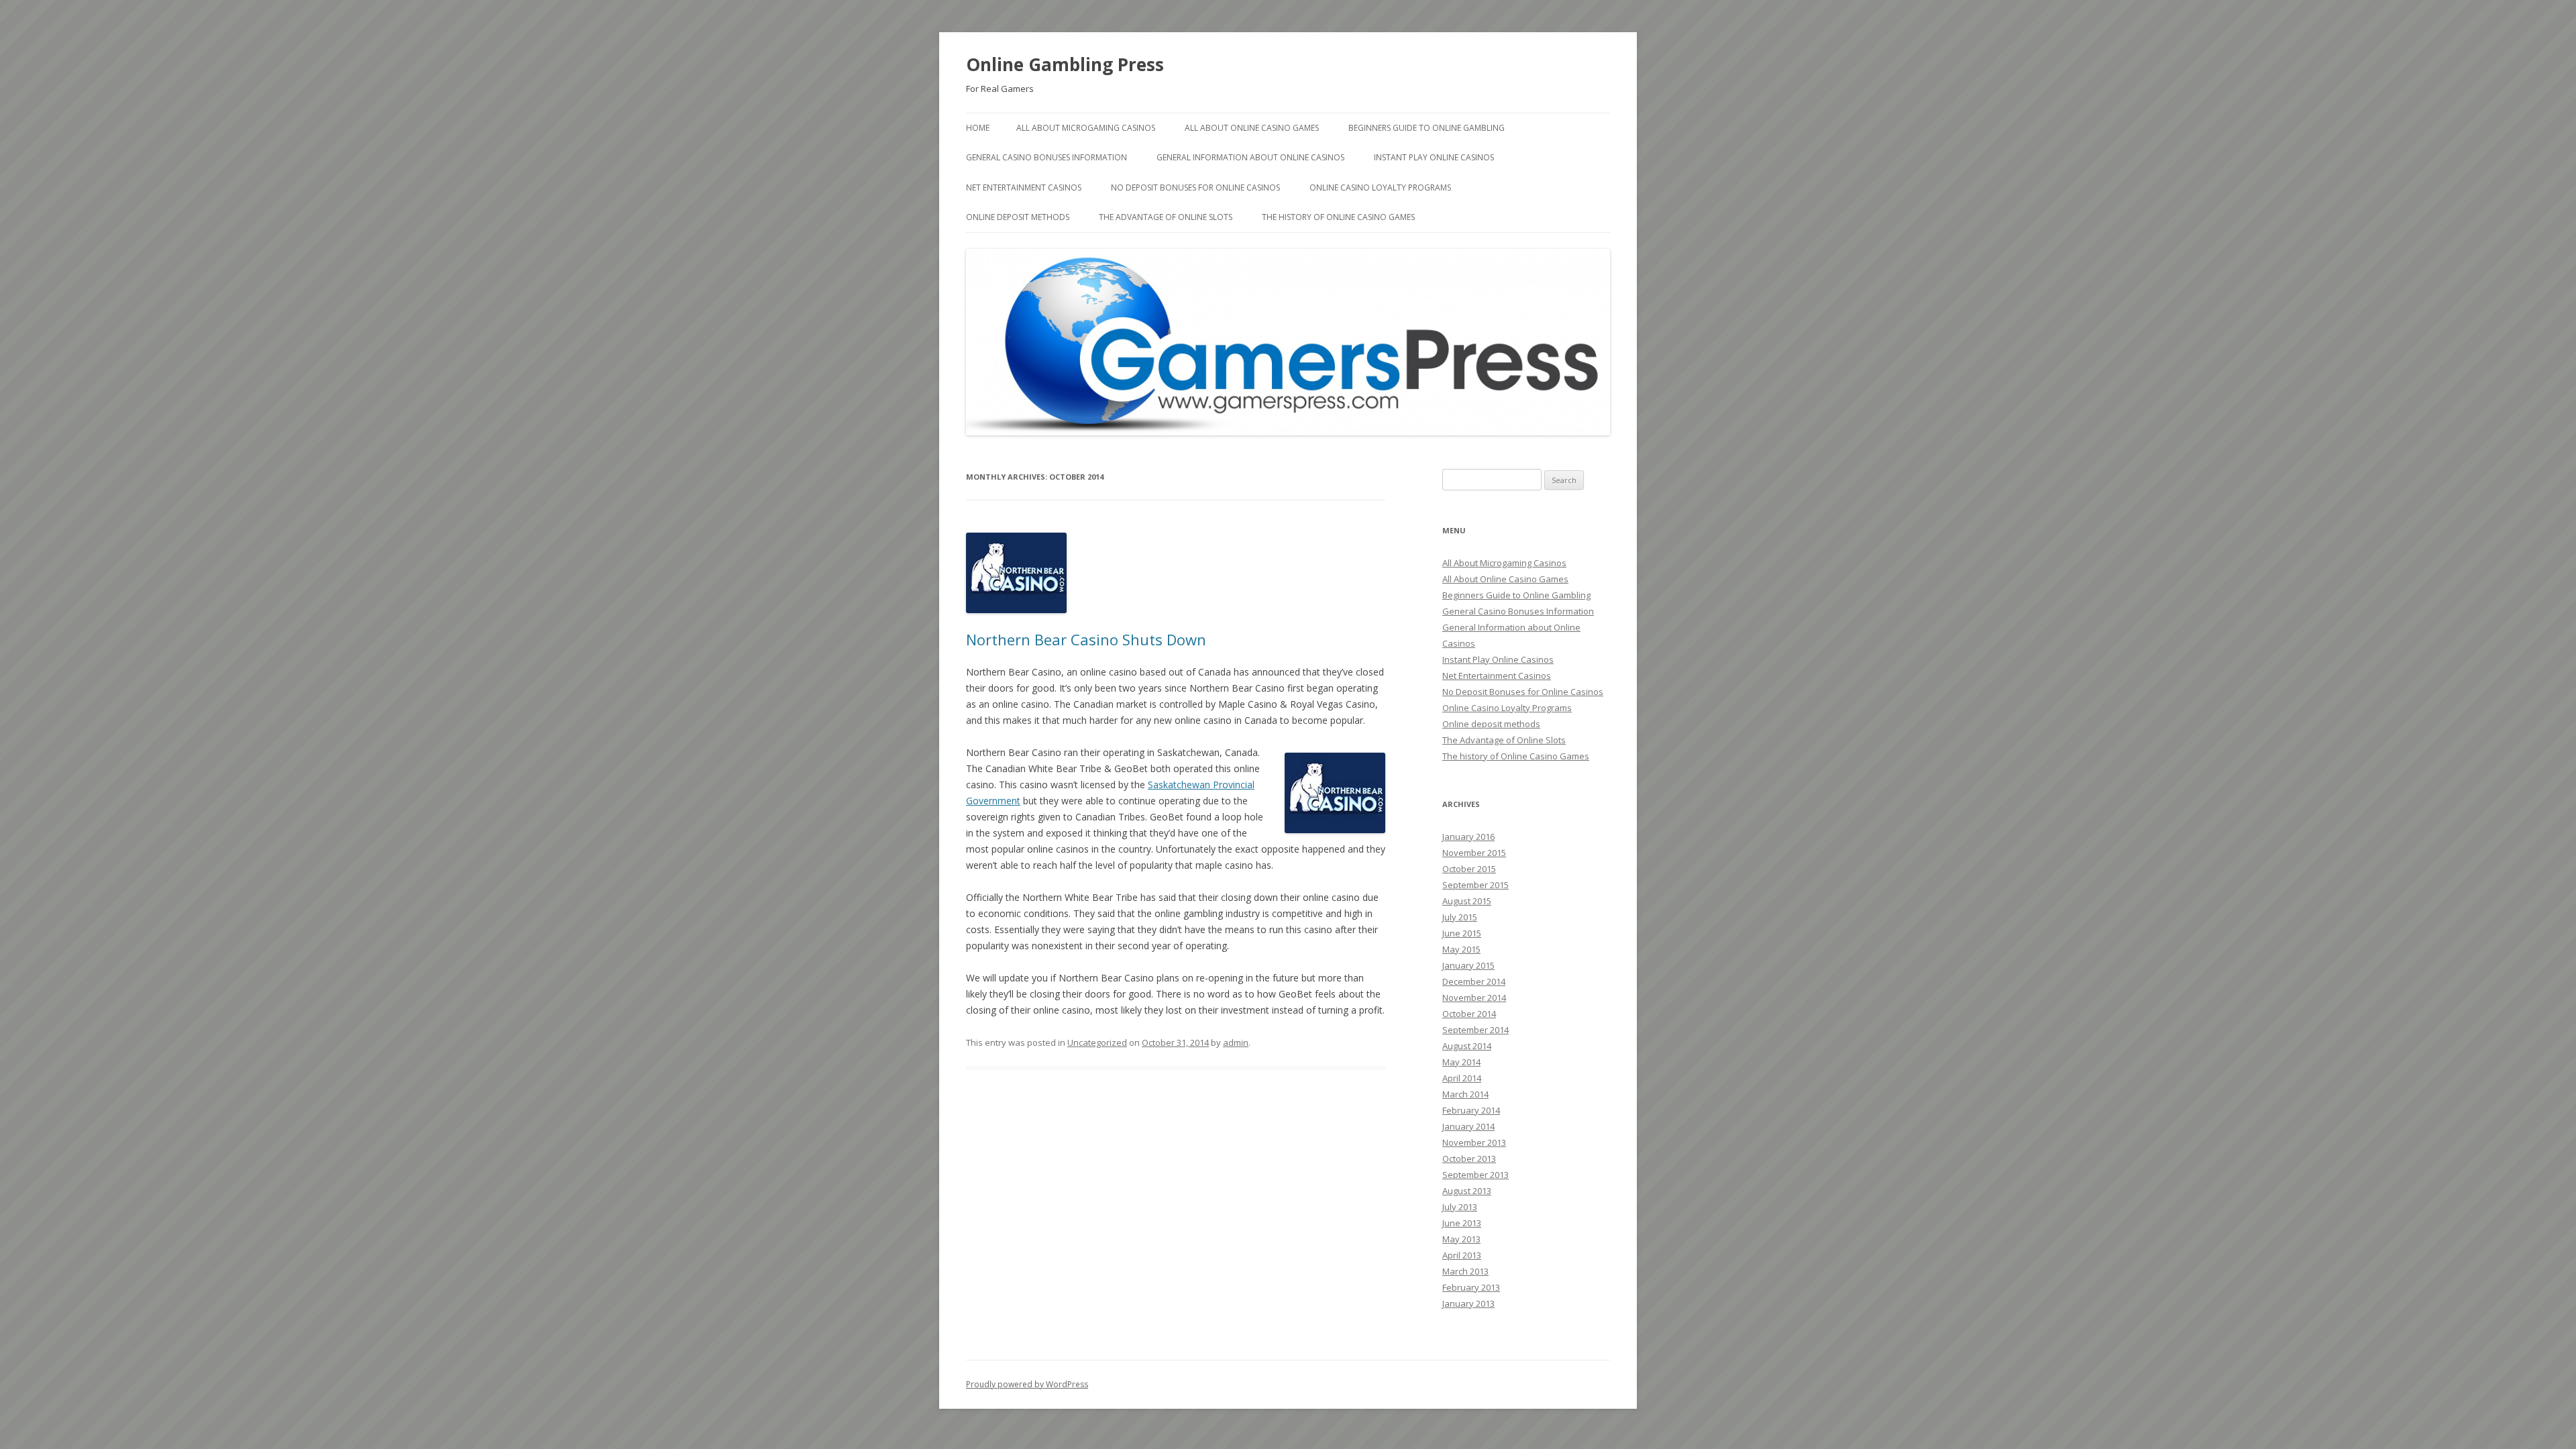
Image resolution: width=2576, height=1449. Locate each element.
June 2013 (1462, 1223)
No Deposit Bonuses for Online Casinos (1195, 187)
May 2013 (1461, 1239)
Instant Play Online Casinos (1434, 157)
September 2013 (1475, 1175)
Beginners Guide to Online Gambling (1427, 128)
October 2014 (1469, 1014)
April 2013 (1462, 1255)
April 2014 (1462, 1078)
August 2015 (1467, 901)
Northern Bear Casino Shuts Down (1086, 639)
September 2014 (1475, 1030)
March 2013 (1465, 1271)
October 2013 (1469, 1159)
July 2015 (1460, 917)
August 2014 (1467, 1046)
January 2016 (1468, 837)
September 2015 (1475, 885)
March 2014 (1465, 1094)
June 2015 (1462, 933)
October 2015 (1469, 869)
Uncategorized (1097, 1042)
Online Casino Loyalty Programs (1380, 187)
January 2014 (1468, 1126)
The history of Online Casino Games (1338, 217)
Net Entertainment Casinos (1024, 187)
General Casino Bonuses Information (1046, 157)
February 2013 (1471, 1287)
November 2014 (1474, 998)
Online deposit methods (1018, 217)
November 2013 (1474, 1142)
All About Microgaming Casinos (1086, 128)
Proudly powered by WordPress (1027, 1384)
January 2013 (1468, 1303)
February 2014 (1471, 1110)
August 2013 (1467, 1191)
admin (1236, 1042)
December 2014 (1474, 981)
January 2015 (1468, 965)
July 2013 (1460, 1207)
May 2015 (1461, 949)
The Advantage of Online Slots (1166, 217)
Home (978, 128)
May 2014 (1461, 1062)
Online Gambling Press (1065, 64)
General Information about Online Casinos (1250, 157)
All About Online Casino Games (1252, 128)
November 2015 (1474, 853)
